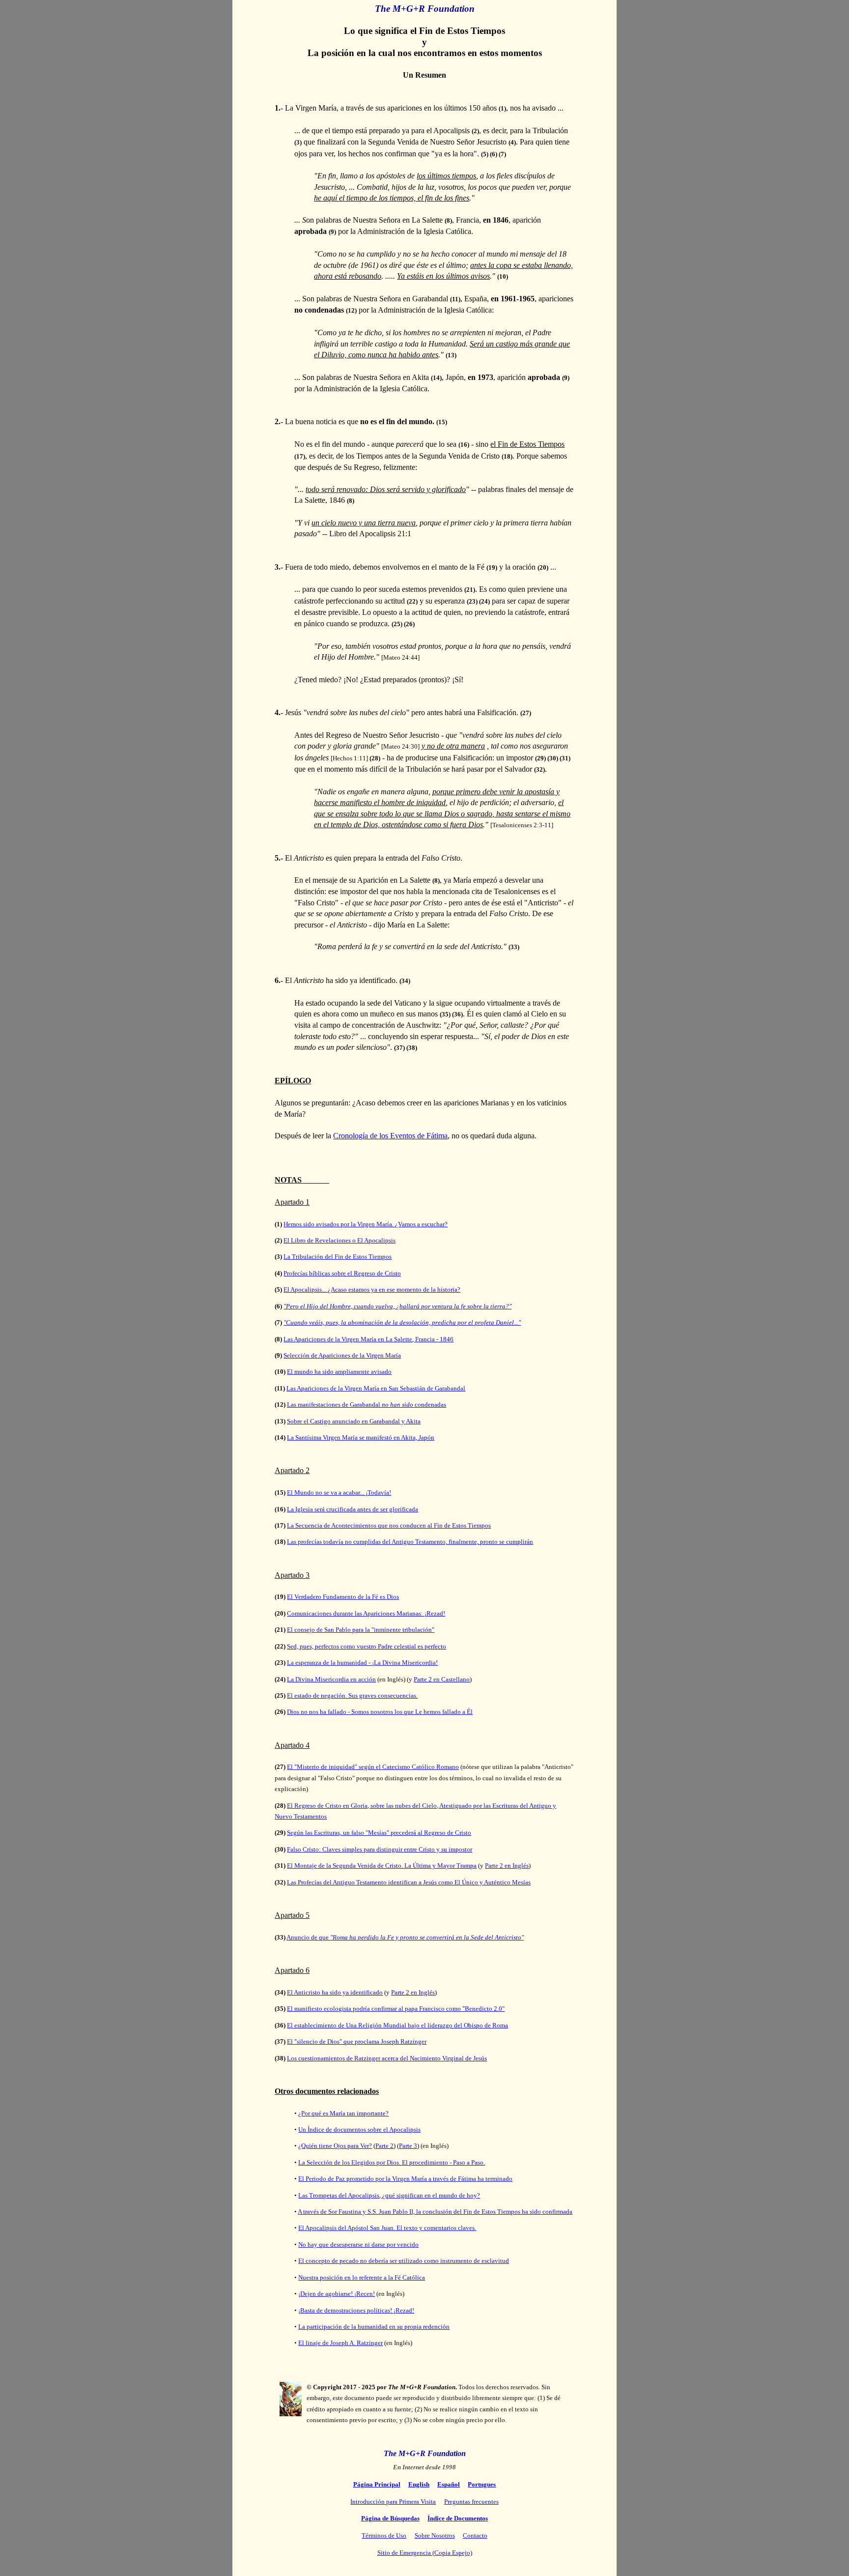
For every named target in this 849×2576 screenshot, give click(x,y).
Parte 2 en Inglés (507, 1866)
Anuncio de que (405, 1937)
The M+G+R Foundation (425, 2453)
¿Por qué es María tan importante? (343, 2113)
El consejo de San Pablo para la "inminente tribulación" (361, 1630)
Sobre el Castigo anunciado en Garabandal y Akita (354, 1421)
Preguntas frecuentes (471, 2502)
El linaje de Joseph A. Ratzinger (340, 2343)
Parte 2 (384, 2146)
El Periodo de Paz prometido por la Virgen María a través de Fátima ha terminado (405, 2179)
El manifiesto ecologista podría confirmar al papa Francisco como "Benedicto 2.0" (396, 2009)
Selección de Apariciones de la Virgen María (342, 1355)
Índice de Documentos (458, 2518)
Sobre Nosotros (435, 2535)
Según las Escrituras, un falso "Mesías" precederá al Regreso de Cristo (379, 1833)
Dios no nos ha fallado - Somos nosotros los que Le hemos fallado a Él (380, 1712)
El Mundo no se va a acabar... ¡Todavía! (339, 1492)
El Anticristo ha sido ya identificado (335, 1992)
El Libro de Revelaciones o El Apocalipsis (340, 1240)
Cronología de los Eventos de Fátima (390, 1136)
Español (449, 2484)
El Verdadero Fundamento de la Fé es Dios (343, 1597)
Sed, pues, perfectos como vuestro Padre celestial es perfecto (367, 1646)
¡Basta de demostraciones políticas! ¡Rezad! (356, 2310)
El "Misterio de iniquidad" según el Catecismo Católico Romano (373, 1767)
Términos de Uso (384, 2535)
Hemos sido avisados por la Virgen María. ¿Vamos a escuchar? (366, 1224)
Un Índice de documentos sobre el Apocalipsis (359, 2129)
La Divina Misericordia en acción (331, 1679)
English (419, 2484)
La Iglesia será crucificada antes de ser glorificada (353, 1509)
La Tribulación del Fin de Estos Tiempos (338, 1257)
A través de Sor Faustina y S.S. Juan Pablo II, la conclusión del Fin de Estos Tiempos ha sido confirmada (435, 2212)
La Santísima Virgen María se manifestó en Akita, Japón (361, 1437)
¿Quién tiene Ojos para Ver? (335, 2146)
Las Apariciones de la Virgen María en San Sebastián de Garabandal (376, 1388)
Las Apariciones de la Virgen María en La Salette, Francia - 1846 (368, 1339)
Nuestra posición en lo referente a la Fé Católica (362, 2277)
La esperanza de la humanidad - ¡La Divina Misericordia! (362, 1663)
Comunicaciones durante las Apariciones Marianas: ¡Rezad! (366, 1613)
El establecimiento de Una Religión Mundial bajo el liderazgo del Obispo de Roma (397, 2025)
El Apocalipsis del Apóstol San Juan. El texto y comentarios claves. (387, 2228)
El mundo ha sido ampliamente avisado (339, 1372)
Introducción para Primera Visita (393, 2502)
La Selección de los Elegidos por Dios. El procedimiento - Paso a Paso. (392, 2162)
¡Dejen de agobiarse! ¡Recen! (337, 2294)
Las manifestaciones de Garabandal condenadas (367, 1404)
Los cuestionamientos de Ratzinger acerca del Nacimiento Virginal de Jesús (387, 2058)
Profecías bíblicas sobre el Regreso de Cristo (342, 1273)
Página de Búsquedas (390, 2518)
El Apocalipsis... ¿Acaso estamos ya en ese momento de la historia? (372, 1289)
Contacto (475, 2535)
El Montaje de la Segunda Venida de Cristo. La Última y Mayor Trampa (382, 1866)
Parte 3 (408, 2146)
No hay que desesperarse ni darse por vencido (358, 2244)
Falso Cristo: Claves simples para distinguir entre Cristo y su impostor (380, 1849)
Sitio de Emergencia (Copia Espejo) (425, 2553)
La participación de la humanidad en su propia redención (374, 2327)
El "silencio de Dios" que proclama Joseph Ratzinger (357, 2041)
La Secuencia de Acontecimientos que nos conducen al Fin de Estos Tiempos (389, 1525)
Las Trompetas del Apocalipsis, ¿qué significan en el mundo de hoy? (389, 2195)
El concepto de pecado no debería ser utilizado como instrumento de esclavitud (404, 2261)
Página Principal (377, 2484)
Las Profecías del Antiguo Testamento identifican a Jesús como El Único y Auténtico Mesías (409, 1882)
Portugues (482, 2484)
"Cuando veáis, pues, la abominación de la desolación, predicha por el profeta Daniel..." (402, 1322)
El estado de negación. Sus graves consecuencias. (352, 1695)
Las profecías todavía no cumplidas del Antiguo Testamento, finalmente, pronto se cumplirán (410, 1542)
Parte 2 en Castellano (442, 1679)
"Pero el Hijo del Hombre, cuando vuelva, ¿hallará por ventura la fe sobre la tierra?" (397, 1306)
